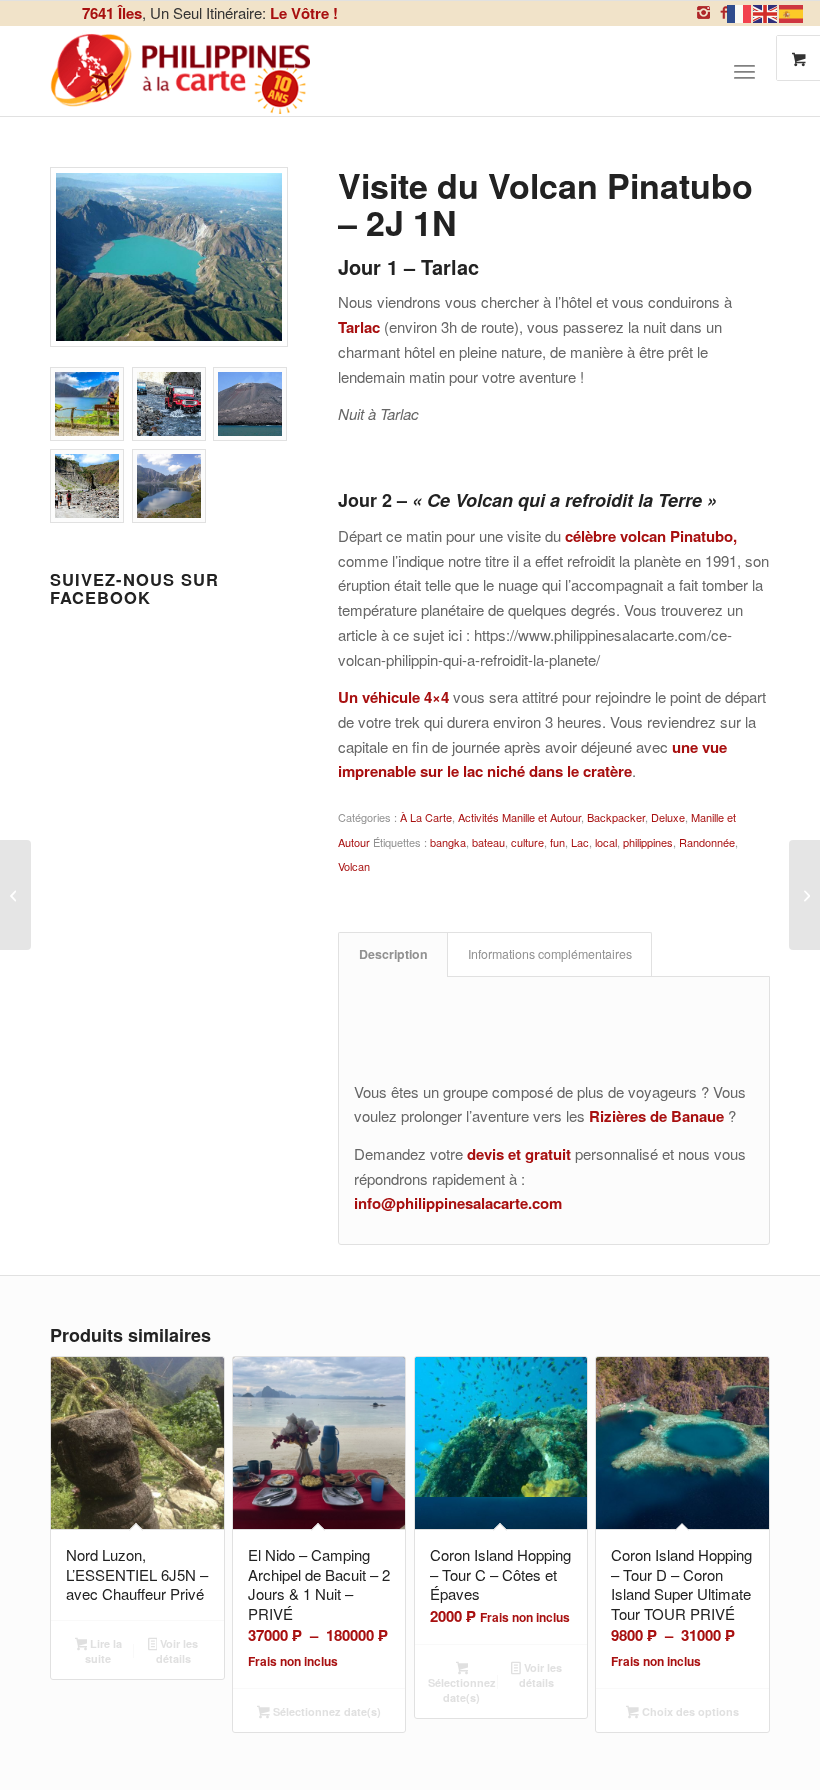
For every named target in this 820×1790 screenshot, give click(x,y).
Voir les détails (177, 1651)
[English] (766, 11)
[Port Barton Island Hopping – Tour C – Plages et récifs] (804, 895)
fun (557, 842)
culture (527, 842)
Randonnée (707, 842)
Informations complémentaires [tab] (550, 954)
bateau (488, 842)
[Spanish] (792, 11)
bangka (448, 842)
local (606, 842)
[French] (740, 11)
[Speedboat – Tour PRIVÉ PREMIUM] (15, 895)
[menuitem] (752, 71)
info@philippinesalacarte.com (458, 1203)
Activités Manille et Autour (519, 817)
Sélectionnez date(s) (325, 1711)
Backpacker (616, 817)
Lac (580, 842)
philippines (648, 842)
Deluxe (668, 817)
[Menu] (744, 71)
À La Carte (426, 817)
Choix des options (689, 1711)
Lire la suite (103, 1651)
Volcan (354, 866)
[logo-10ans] (182, 71)
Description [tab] (393, 954)
